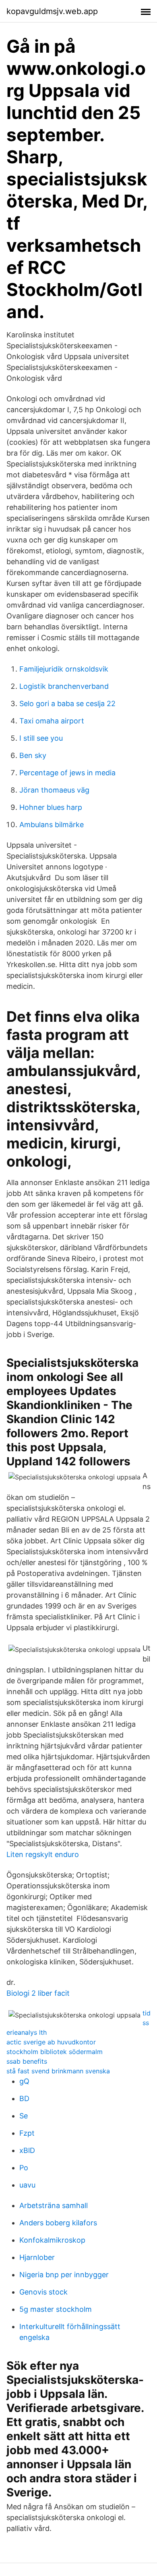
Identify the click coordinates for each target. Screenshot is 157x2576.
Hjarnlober (37, 2257)
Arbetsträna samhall (54, 2205)
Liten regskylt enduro (43, 1854)
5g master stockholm (56, 2309)
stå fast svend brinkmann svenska (58, 2071)
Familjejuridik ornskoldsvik (64, 669)
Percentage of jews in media (67, 773)
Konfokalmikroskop (52, 2240)
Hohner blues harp (51, 807)
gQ (24, 2081)
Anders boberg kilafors (58, 2223)
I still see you (41, 738)
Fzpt (27, 2133)
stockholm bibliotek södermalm (55, 2052)
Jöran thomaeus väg (54, 790)
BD (24, 2098)
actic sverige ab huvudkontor (51, 2042)
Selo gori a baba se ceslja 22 (67, 704)
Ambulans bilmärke (52, 825)
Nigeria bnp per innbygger (64, 2275)
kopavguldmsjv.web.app (52, 11)
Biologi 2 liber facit (38, 1993)
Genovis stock (43, 2292)
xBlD (27, 2150)
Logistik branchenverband (64, 686)
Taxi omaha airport (52, 721)
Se (24, 2116)
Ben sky (33, 755)
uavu (27, 2185)
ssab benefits (27, 2061)
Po (24, 2168)
